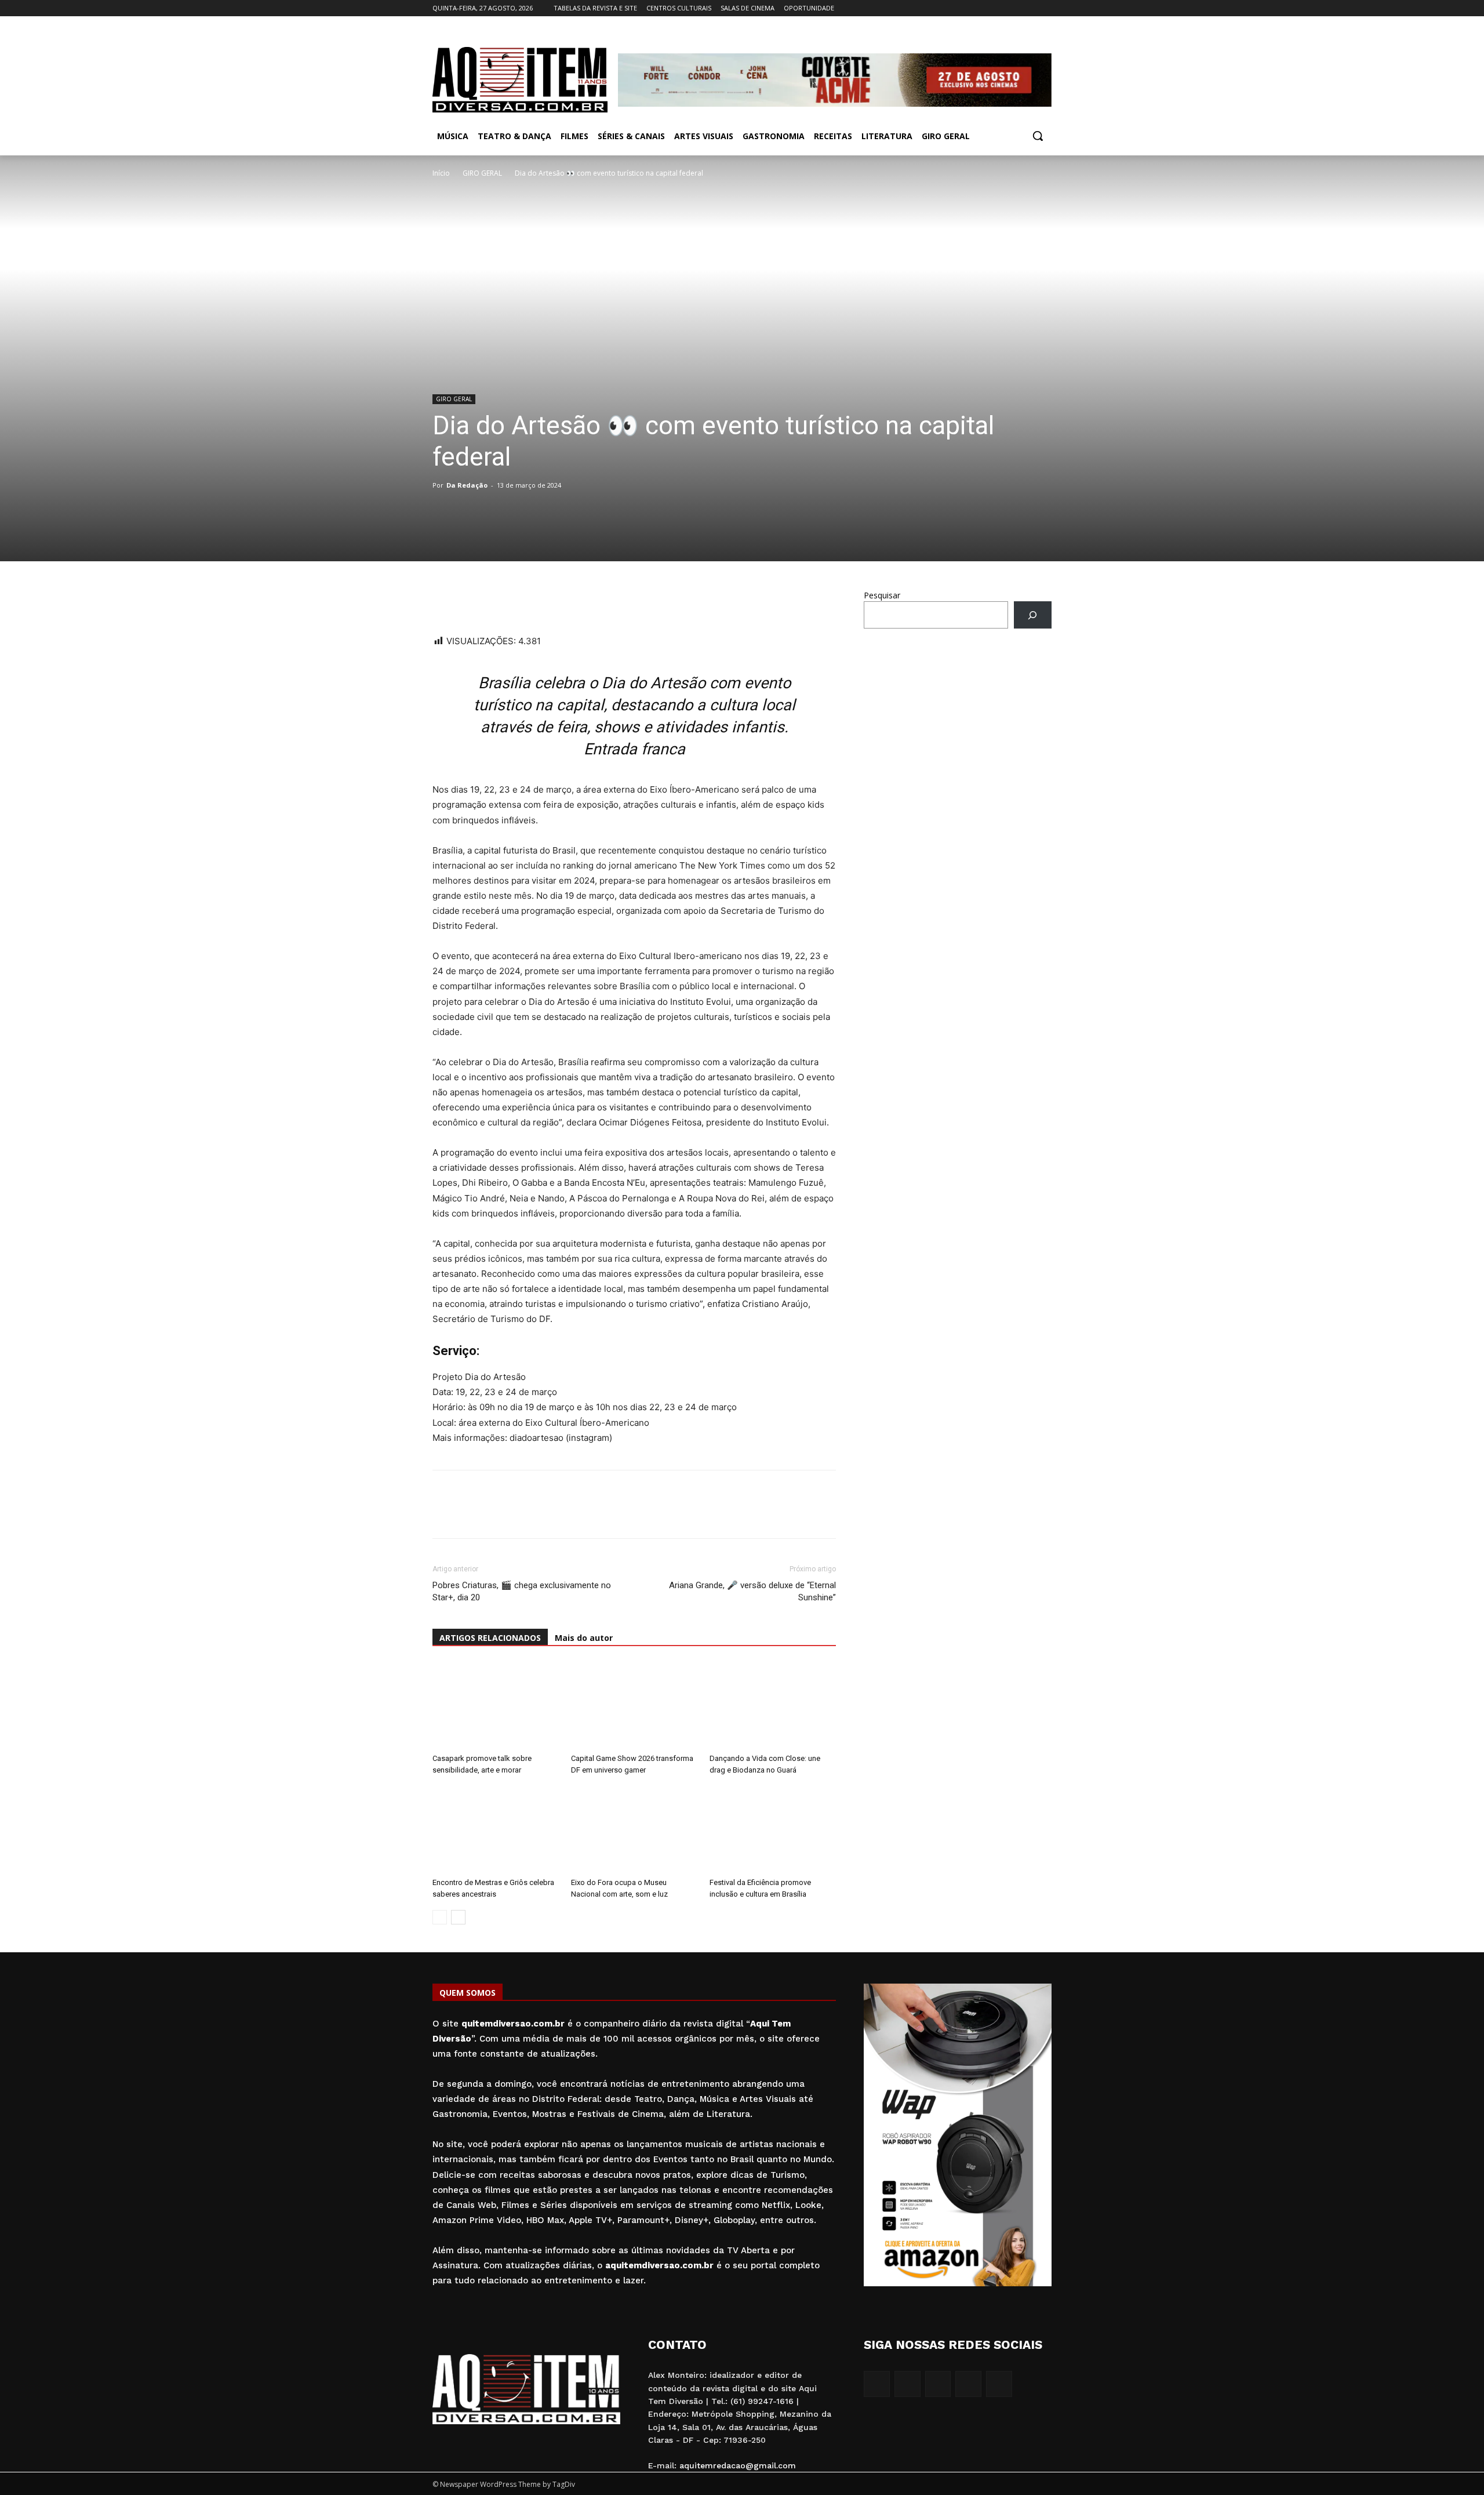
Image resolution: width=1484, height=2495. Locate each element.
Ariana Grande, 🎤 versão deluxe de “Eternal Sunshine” (752, 1591)
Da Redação (467, 485)
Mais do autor (584, 1638)
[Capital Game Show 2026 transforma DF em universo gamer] (634, 1705)
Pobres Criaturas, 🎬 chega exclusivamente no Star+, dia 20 (522, 1591)
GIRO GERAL (482, 173)
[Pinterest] (524, 601)
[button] (1038, 136)
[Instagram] (997, 8)
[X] (1029, 8)
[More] (551, 601)
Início (441, 173)
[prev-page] (440, 1917)
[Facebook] (981, 8)
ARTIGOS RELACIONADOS (490, 1638)
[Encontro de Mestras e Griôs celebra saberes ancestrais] (496, 1829)
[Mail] (1013, 8)
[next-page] (458, 1917)
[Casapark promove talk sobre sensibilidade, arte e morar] (496, 1705)
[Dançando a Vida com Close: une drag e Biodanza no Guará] (773, 1705)
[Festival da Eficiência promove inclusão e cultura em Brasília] (773, 1829)
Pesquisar (882, 595)
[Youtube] (1045, 8)
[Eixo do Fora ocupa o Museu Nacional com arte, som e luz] (634, 1829)
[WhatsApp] (444, 601)
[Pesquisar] (1033, 615)
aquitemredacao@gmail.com (738, 2465)
